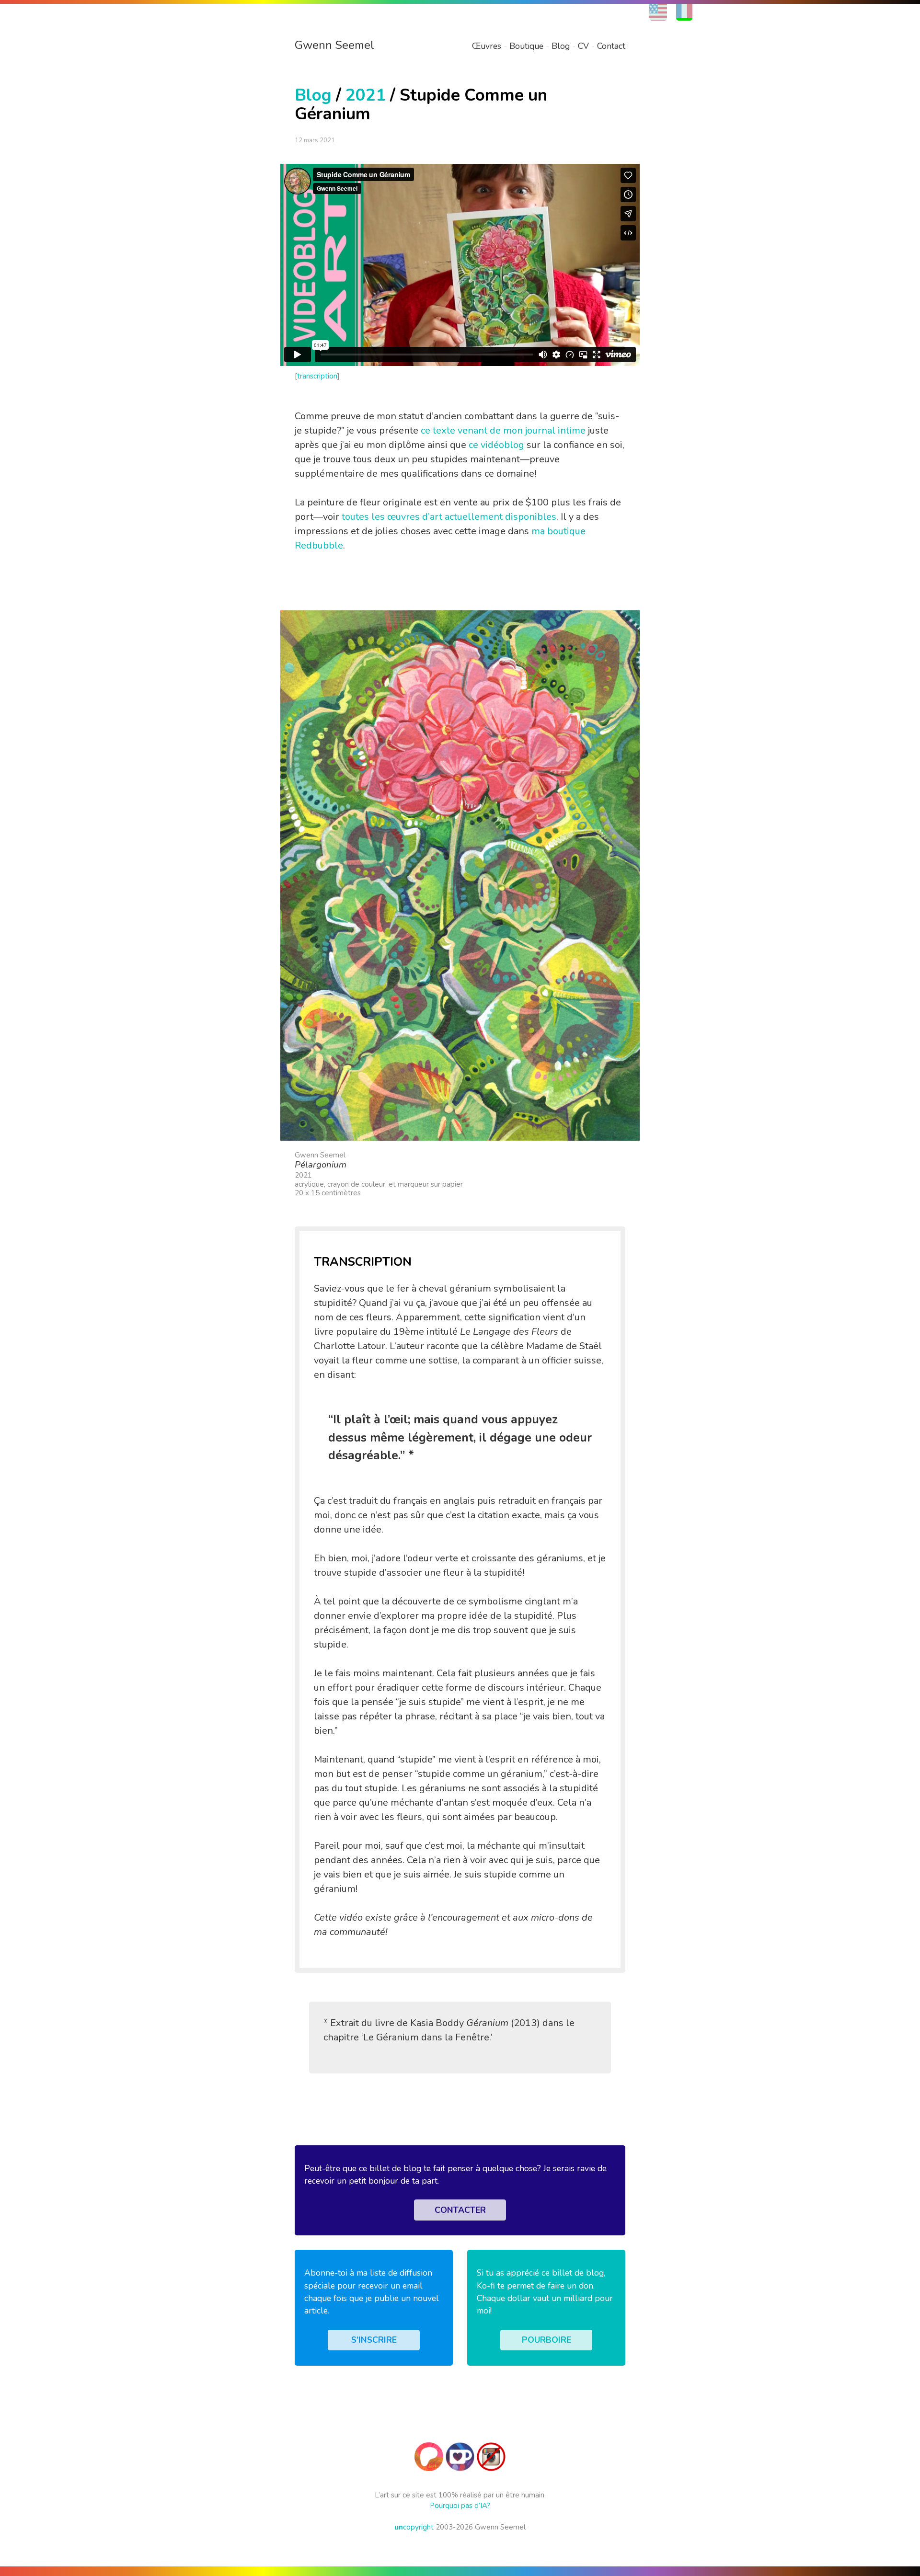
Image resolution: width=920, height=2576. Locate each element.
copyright (414, 2527)
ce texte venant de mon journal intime (503, 430)
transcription (317, 376)
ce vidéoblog (496, 445)
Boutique (526, 46)
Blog (561, 46)
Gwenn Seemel (334, 45)
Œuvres (487, 46)
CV (583, 46)
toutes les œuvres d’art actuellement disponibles (449, 517)
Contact (611, 46)
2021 (366, 95)
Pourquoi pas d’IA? (460, 2506)
